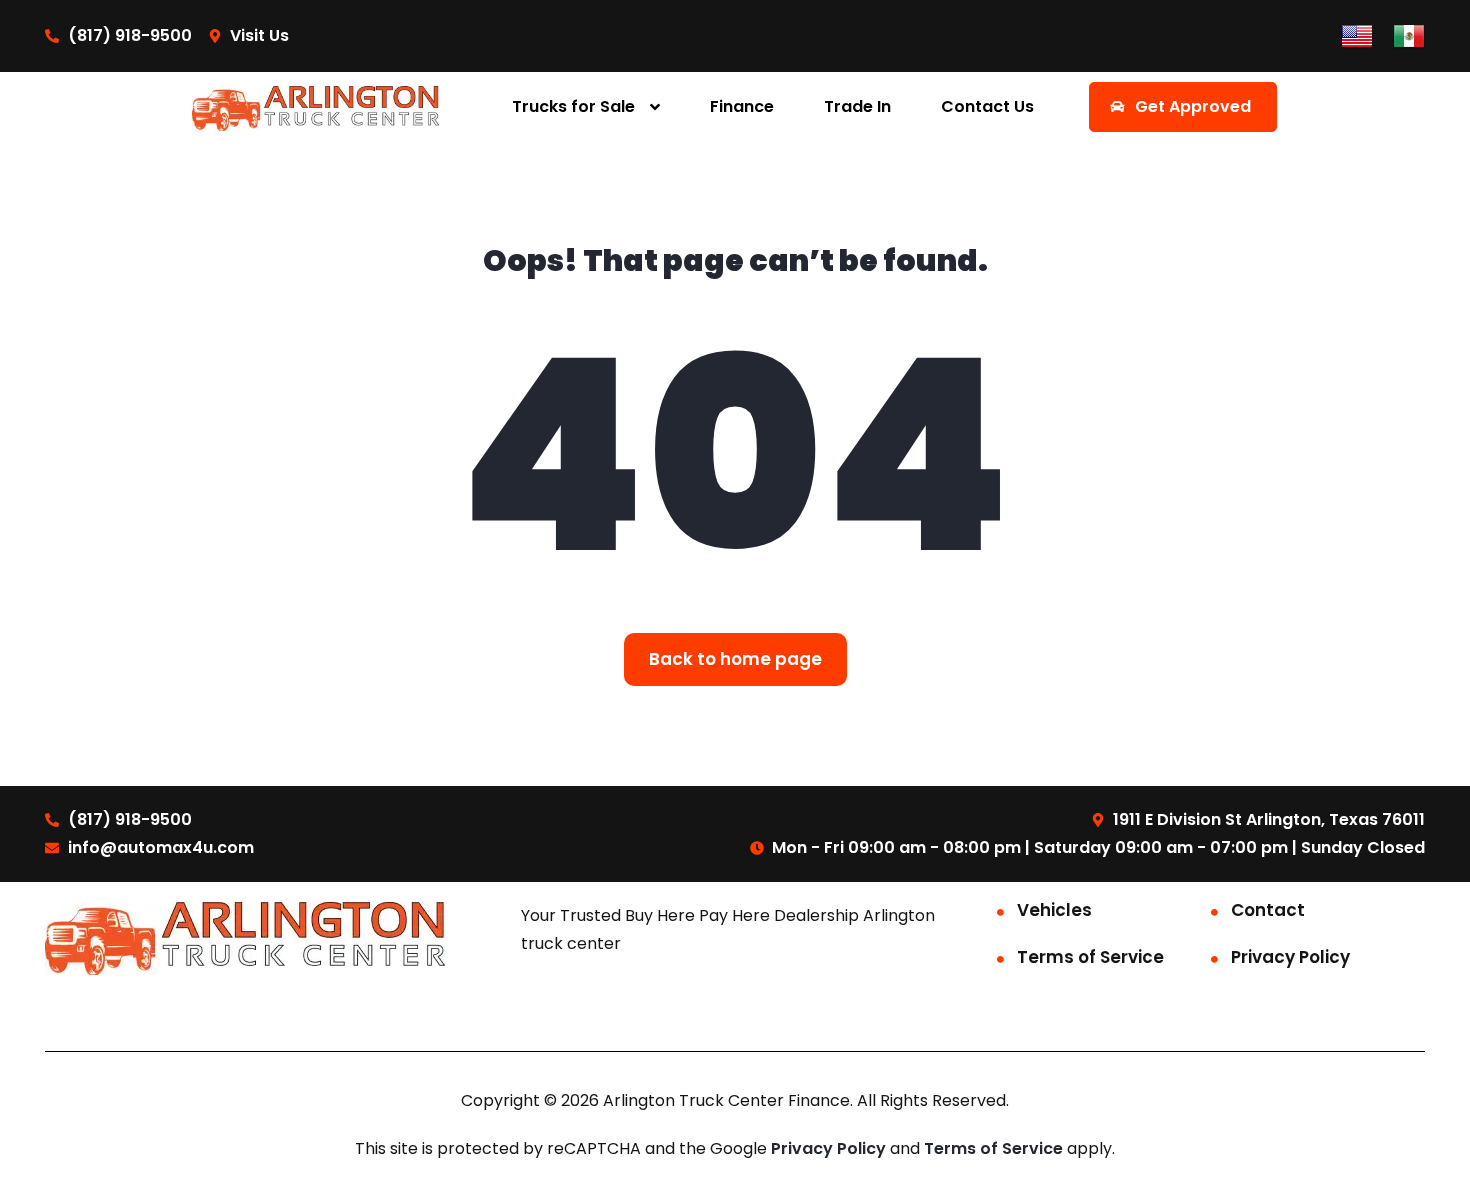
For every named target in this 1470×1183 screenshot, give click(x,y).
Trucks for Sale (573, 106)
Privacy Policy (1290, 957)
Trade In (857, 106)
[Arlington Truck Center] (315, 107)
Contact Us (987, 106)
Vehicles (1054, 910)
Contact (1268, 910)
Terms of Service (1090, 957)
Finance (742, 106)
